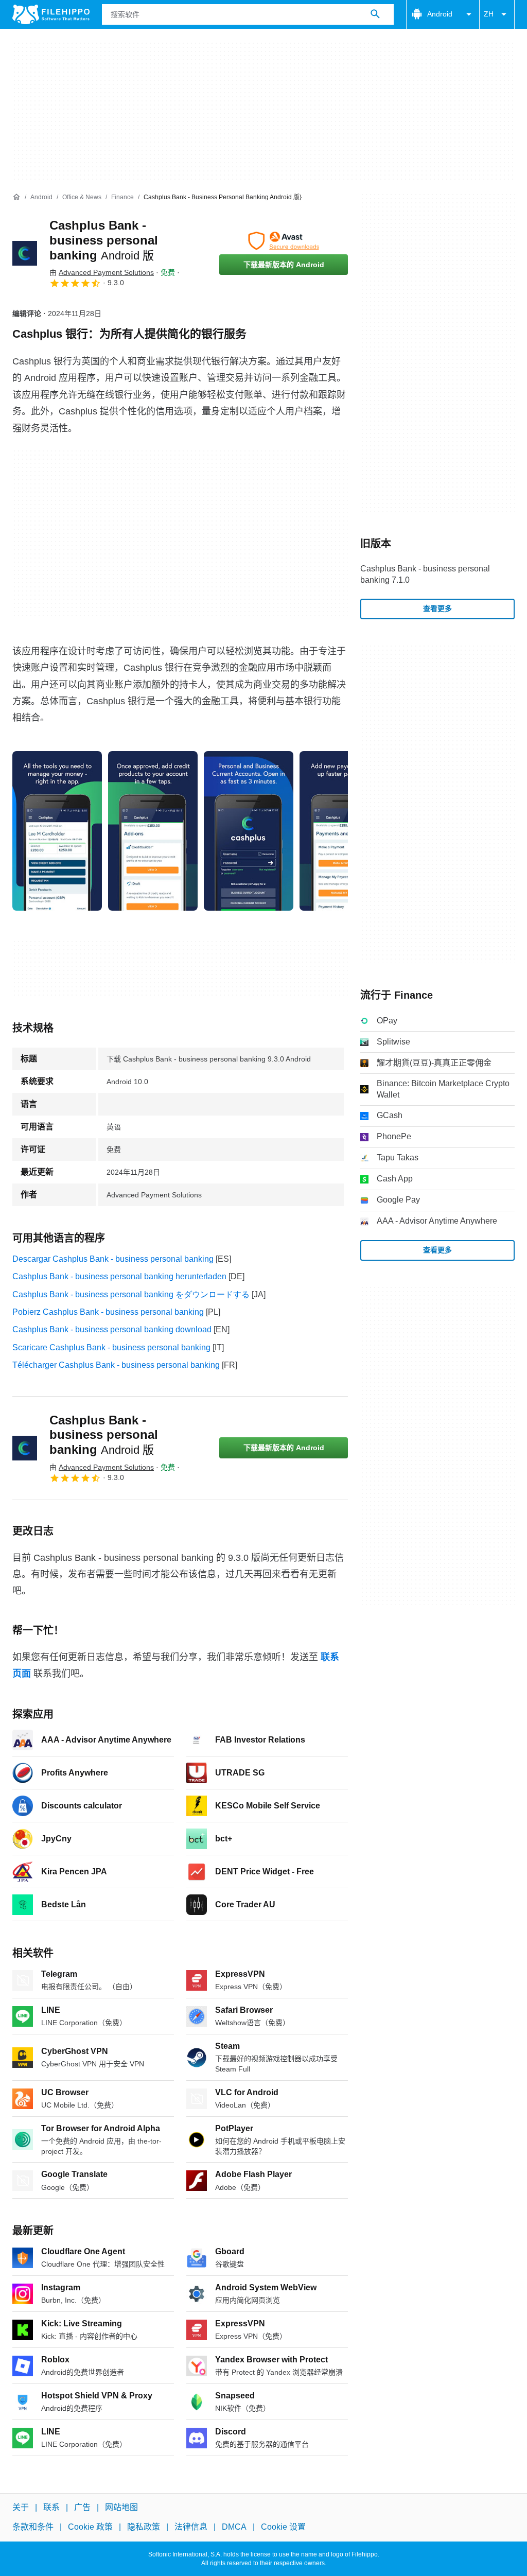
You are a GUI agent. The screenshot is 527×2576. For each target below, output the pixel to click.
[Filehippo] (51, 14)
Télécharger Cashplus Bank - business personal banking (116, 1365)
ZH (489, 14)
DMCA (234, 2527)
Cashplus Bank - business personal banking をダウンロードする (131, 1294)
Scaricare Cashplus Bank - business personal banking (111, 1347)
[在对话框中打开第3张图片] (344, 831)
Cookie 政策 (90, 2527)
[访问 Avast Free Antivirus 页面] (284, 241)
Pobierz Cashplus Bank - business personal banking (108, 1312)
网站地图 (121, 2507)
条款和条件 (33, 2527)
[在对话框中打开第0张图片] (57, 831)
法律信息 (191, 2527)
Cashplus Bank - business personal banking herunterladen (119, 1276)
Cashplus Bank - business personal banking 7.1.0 (425, 574)
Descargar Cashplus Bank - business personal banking (113, 1259)
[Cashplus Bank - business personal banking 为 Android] (25, 253)
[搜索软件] (375, 14)
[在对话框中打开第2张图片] (249, 831)
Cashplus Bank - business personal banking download (112, 1329)
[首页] (16, 197)
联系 (51, 2507)
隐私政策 (144, 2527)
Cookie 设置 (283, 2527)
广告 (82, 2507)
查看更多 (437, 608)
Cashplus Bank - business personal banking (104, 240)
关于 (21, 2507)
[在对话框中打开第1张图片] (153, 831)
